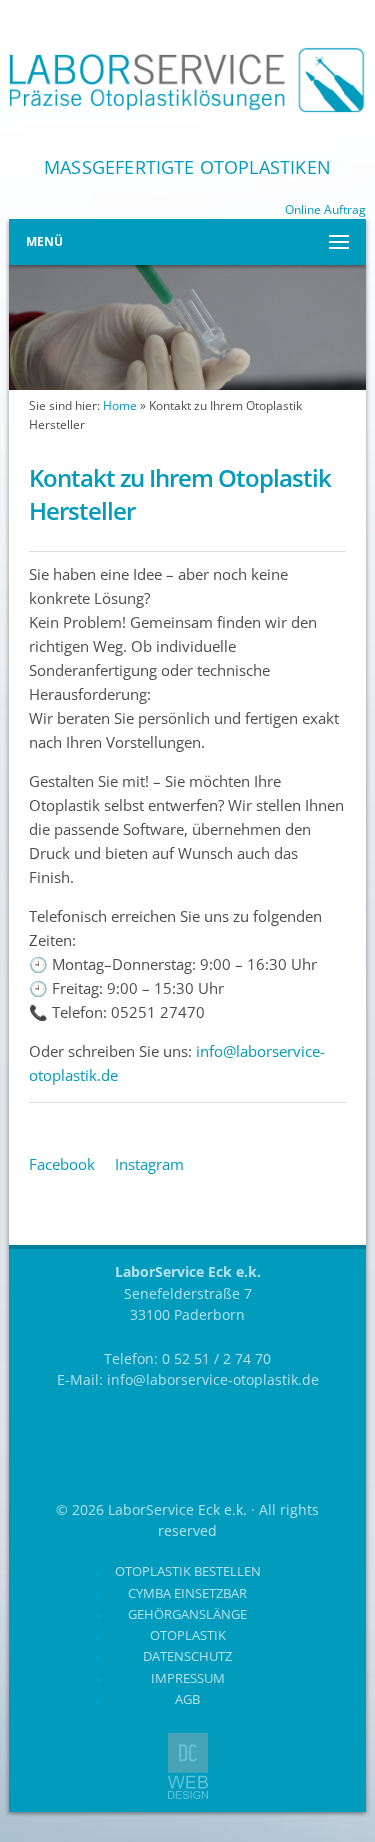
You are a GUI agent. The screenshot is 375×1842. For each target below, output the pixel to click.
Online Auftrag (325, 209)
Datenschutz (187, 1656)
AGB (187, 1699)
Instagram (149, 1164)
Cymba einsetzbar (187, 1593)
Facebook (62, 1164)
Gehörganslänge (187, 1614)
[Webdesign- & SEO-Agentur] (188, 1794)
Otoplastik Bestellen (188, 1571)
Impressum (188, 1678)
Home (120, 405)
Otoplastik (188, 1635)
